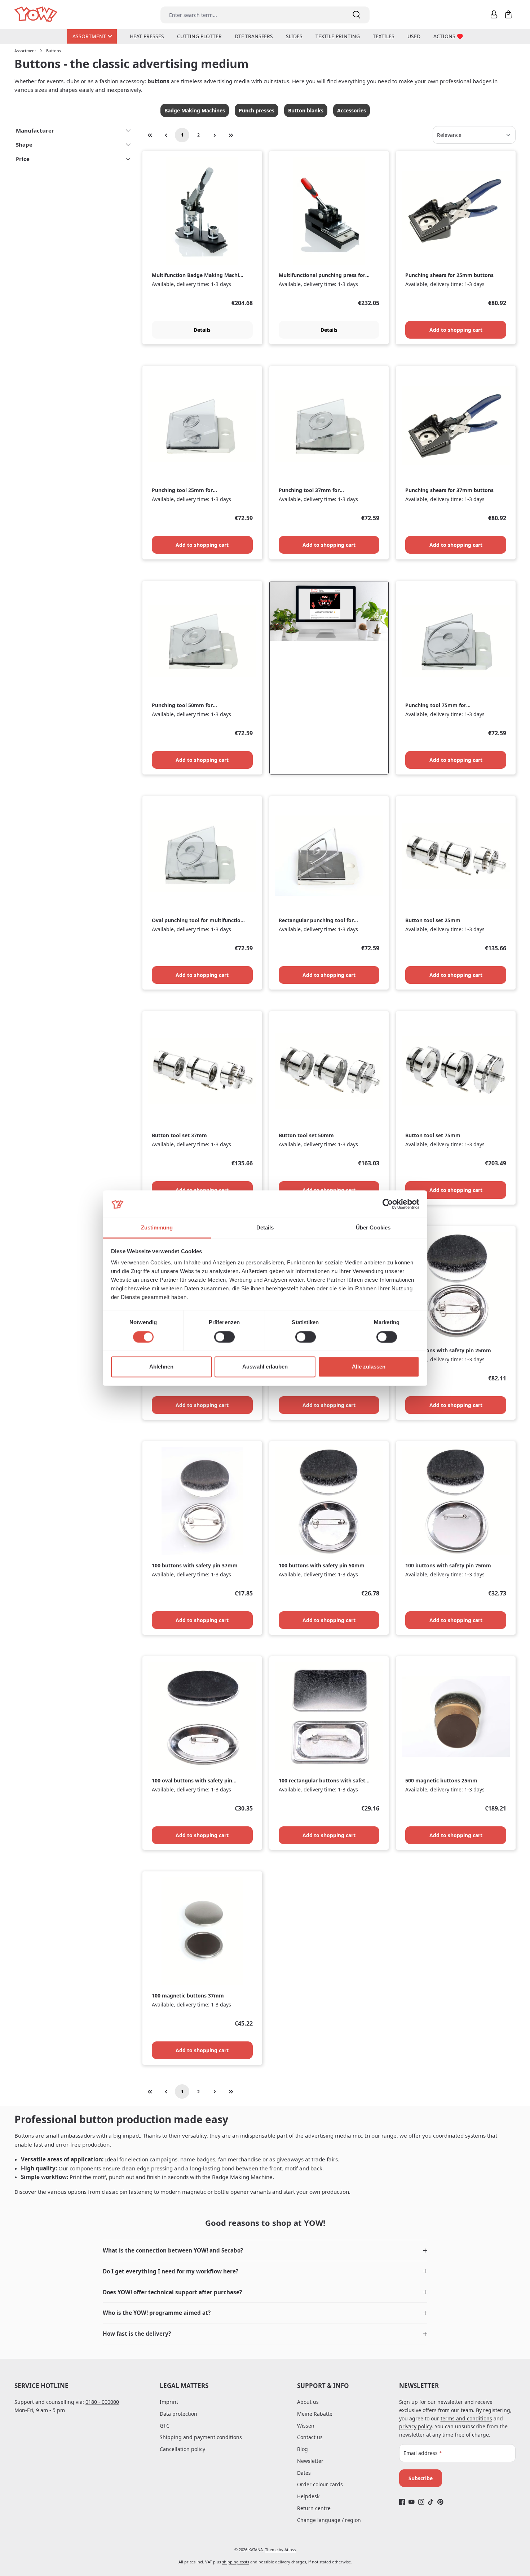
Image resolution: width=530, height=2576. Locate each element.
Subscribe (421, 2478)
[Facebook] (402, 2502)
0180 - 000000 (102, 2402)
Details (202, 330)
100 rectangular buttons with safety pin (323, 1781)
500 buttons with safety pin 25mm (448, 1350)
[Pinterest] (440, 2502)
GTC (165, 2426)
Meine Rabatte (315, 2414)
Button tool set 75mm (433, 1135)
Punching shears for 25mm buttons (449, 275)
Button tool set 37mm (179, 1135)
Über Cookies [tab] (373, 1228)
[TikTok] (431, 2502)
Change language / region (329, 2520)
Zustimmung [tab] (157, 1228)
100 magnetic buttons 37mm (188, 1996)
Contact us (310, 2437)
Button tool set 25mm (433, 920)
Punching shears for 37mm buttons (449, 490)
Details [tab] (265, 1228)
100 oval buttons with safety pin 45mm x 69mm (192, 1781)
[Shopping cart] (508, 14)
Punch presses (257, 110)
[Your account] (494, 14)
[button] (265, 2251)
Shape (24, 144)
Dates (304, 2473)
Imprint (169, 2402)
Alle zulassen (369, 1367)
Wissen (306, 2426)
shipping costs (236, 2562)
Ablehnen (161, 1367)
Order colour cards (320, 2484)
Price (23, 159)
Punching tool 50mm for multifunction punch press (185, 706)
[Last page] (231, 135)
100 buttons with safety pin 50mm (322, 1566)
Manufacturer (35, 130)
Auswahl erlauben (265, 1367)
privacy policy (416, 2426)
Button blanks (306, 110)
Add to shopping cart (456, 330)
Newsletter (310, 2461)
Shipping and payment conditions (201, 2437)
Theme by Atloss (280, 2550)
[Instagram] (421, 2502)
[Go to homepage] (37, 15)
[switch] (224, 1337)
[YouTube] (412, 2502)
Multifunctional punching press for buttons (322, 275)
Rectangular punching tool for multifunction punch (316, 921)
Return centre (314, 2508)
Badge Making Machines (195, 110)
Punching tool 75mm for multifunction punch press (438, 706)
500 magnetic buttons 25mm (441, 1781)
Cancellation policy (182, 2449)
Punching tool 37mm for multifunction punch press (312, 490)
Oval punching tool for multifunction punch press (198, 921)
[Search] (357, 15)
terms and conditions (466, 2418)
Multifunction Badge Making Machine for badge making (198, 275)
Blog (302, 2449)
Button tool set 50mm (306, 1135)
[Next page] (215, 135)
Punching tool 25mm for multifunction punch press (185, 490)
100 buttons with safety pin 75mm (448, 1566)
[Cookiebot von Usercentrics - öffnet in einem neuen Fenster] (388, 1204)
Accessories (352, 110)
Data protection (178, 2414)
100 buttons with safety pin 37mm (195, 1566)
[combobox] (252, 15)
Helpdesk (308, 2496)
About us (308, 2402)
